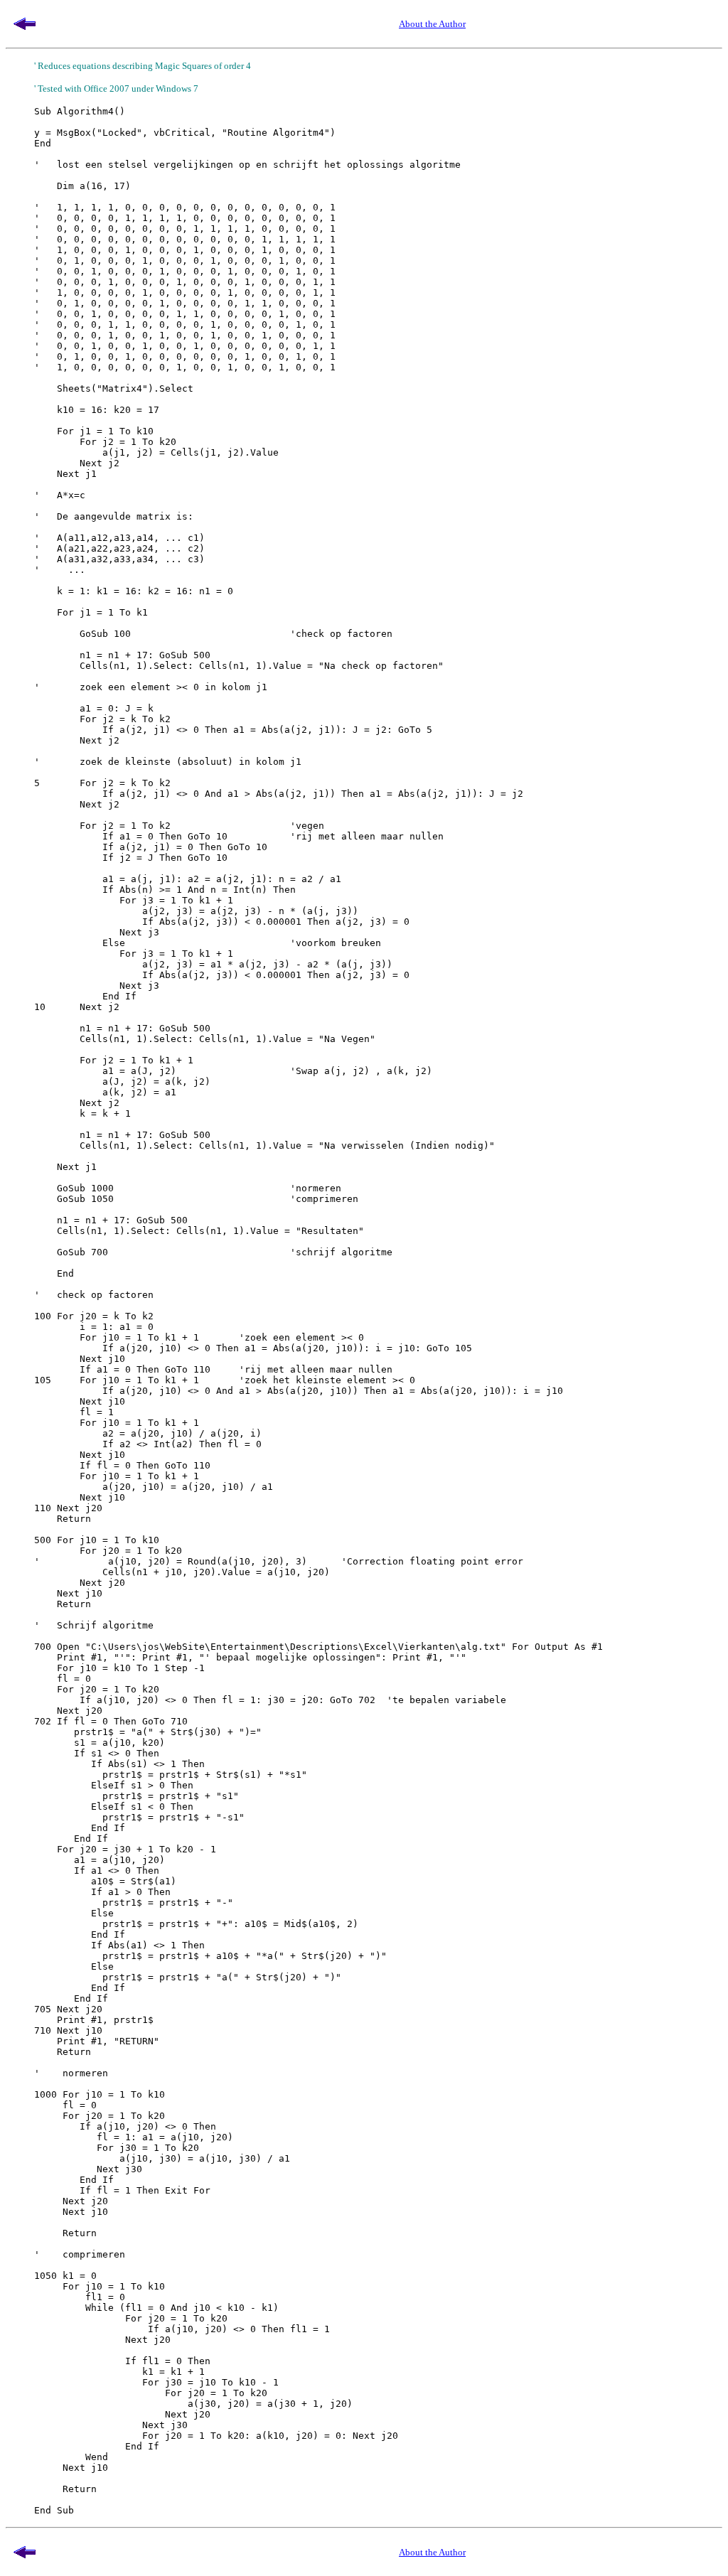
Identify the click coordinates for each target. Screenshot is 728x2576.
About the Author (432, 24)
